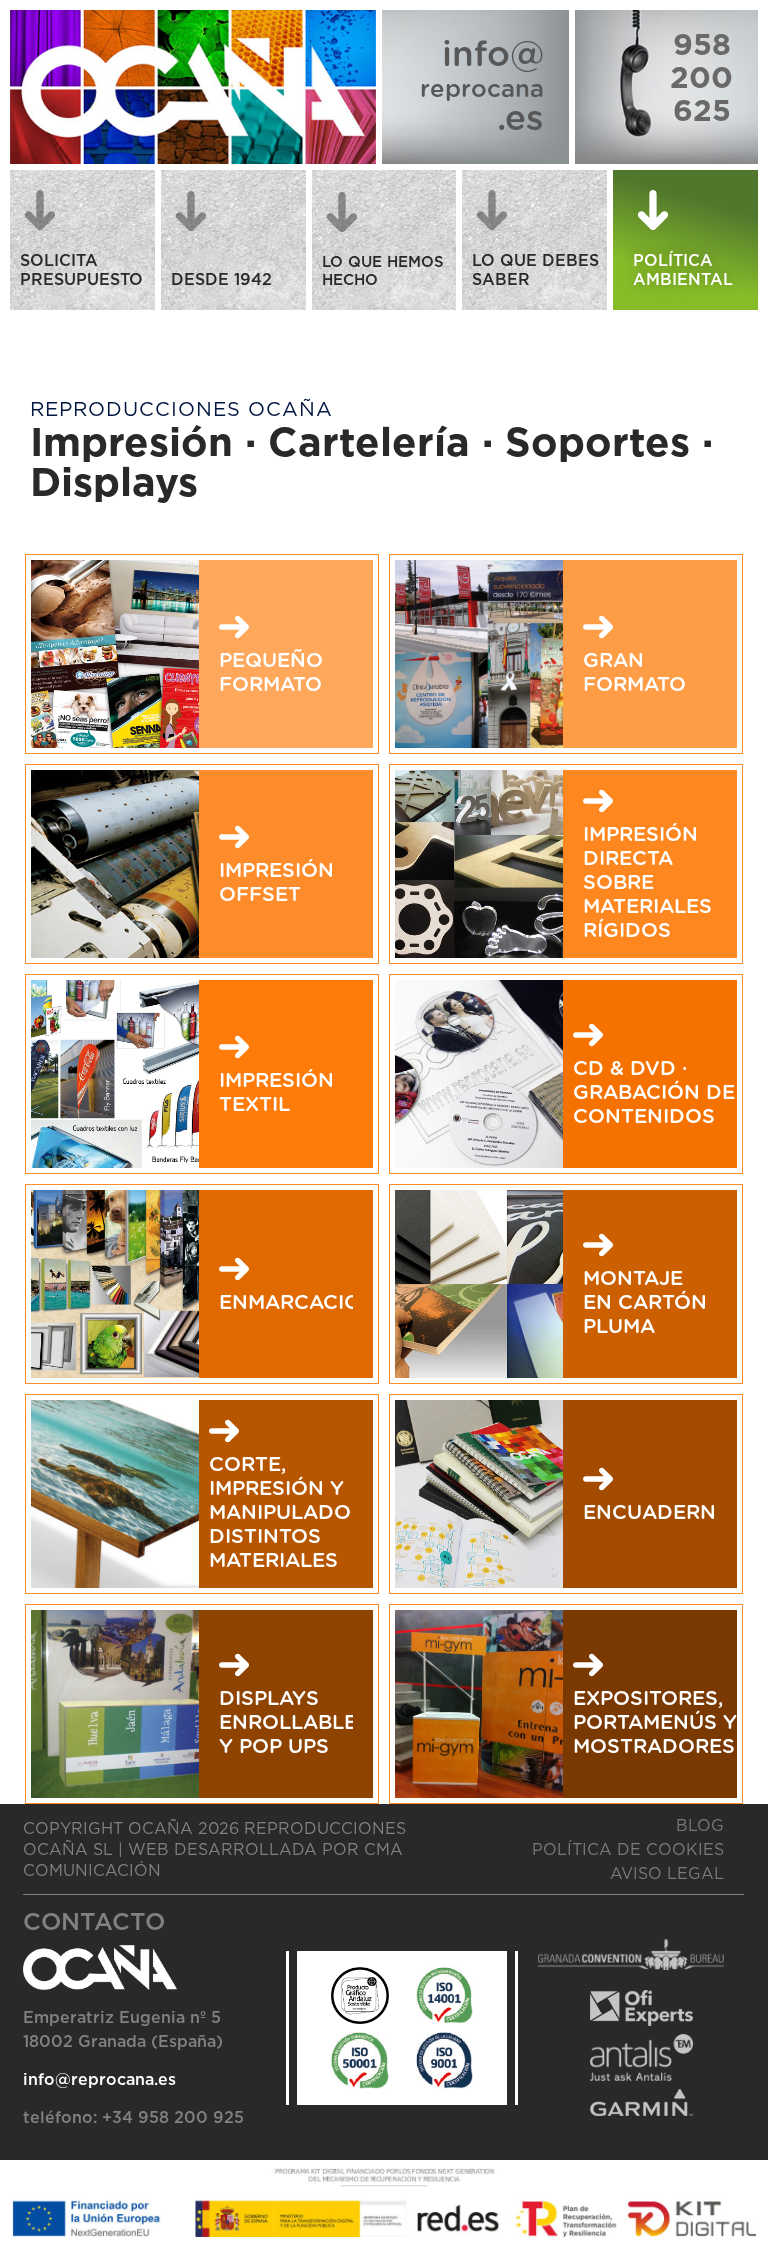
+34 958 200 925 (173, 2118)
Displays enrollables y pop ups (294, 1723)
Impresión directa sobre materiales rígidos (647, 883)
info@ (493, 55)
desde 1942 (221, 280)
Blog (700, 1826)
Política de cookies (628, 1850)
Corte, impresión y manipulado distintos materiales (280, 1513)
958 (702, 46)
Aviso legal (667, 1874)
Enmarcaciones (311, 1303)
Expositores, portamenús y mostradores (655, 1723)
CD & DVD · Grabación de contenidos (654, 1093)
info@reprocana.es (99, 2080)
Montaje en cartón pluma (645, 1303)
